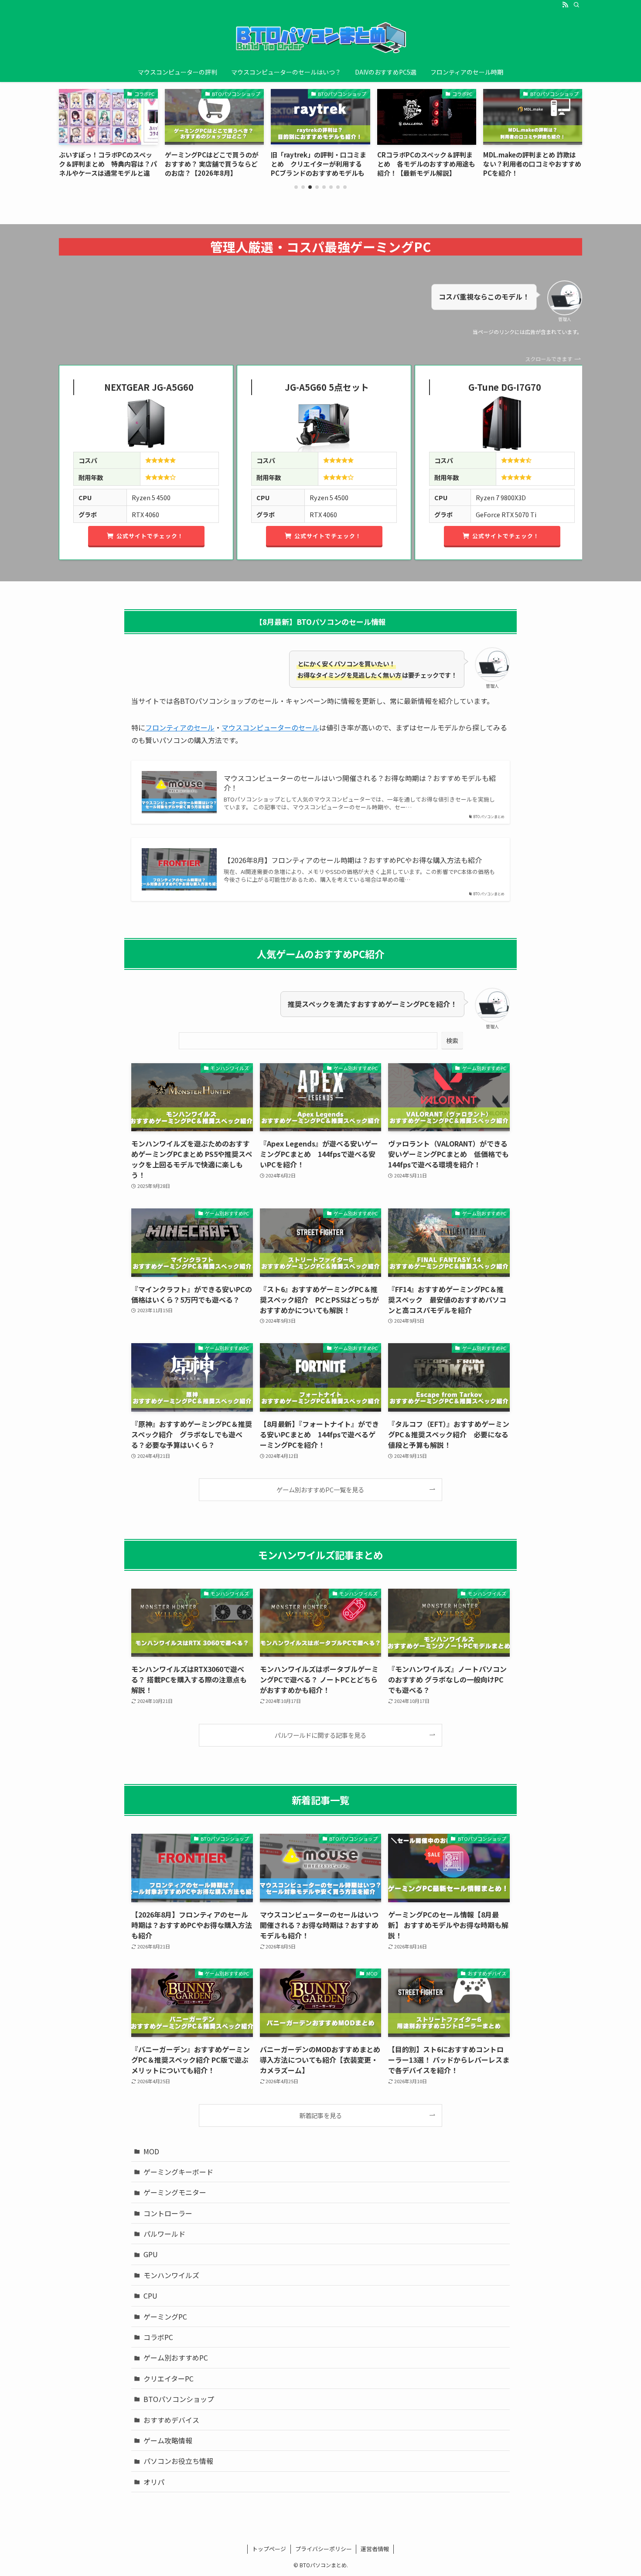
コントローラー (168, 2213)
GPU (151, 2254)
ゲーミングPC (165, 2317)
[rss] (565, 5)
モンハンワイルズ (171, 2275)
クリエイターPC (169, 2378)
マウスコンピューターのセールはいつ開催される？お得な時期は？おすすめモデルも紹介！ (360, 783)
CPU (150, 2296)
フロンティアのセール (180, 727)
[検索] (576, 5)
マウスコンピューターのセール (270, 727)
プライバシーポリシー (324, 2549)
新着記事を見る (320, 2115)
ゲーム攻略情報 (168, 2440)
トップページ (269, 2549)
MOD (151, 2151)
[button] (296, 187)
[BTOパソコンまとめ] (320, 38)
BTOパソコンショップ (179, 2399)
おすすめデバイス (171, 2420)
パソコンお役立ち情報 (178, 2461)
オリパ (154, 2482)
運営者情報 (375, 2549)
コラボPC (158, 2337)
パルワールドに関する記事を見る (320, 1735)
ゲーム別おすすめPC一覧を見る (320, 1489)
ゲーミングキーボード (178, 2172)
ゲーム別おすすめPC (176, 2358)
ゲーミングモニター (175, 2192)
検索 (452, 1041)
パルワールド (164, 2234)
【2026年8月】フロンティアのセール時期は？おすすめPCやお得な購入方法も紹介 (353, 860)
